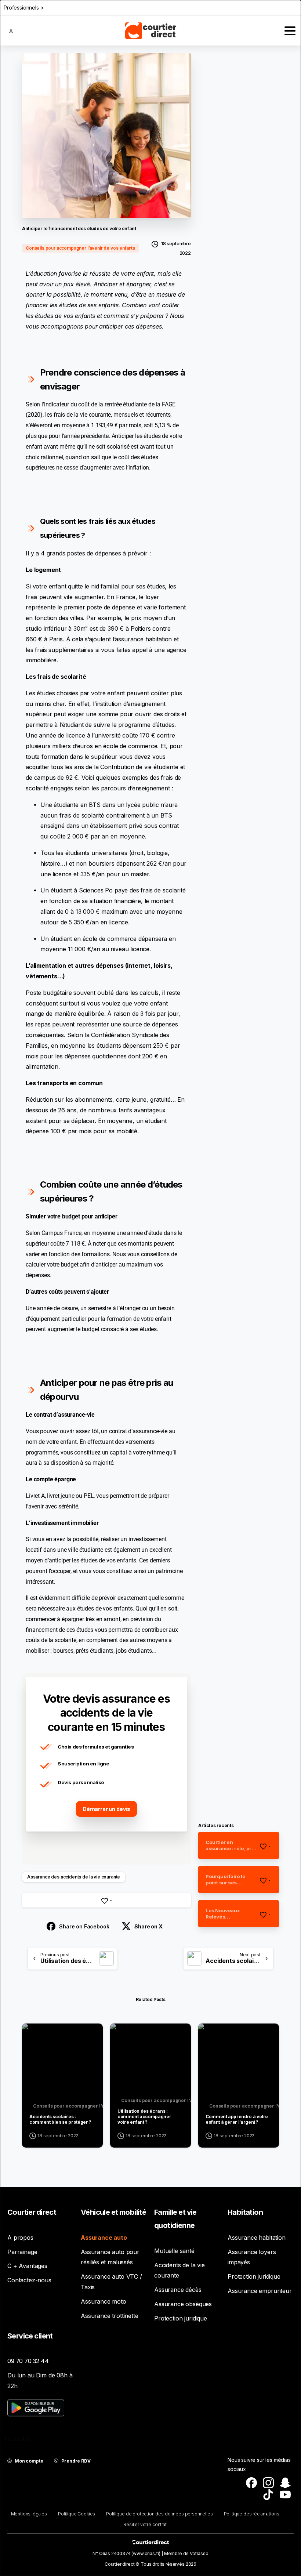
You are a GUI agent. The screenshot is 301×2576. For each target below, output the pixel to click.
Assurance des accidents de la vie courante (74, 1877)
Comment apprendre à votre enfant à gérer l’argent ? (237, 2119)
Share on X (148, 1926)
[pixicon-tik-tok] (268, 2494)
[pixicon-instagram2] (268, 2482)
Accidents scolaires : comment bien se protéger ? (60, 2119)
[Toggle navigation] (290, 31)
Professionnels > (24, 8)
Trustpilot (17, 2439)
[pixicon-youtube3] (285, 2494)
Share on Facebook (84, 1926)
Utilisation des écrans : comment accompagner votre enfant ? (144, 2117)
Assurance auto (104, 2238)
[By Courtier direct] (34, 2036)
